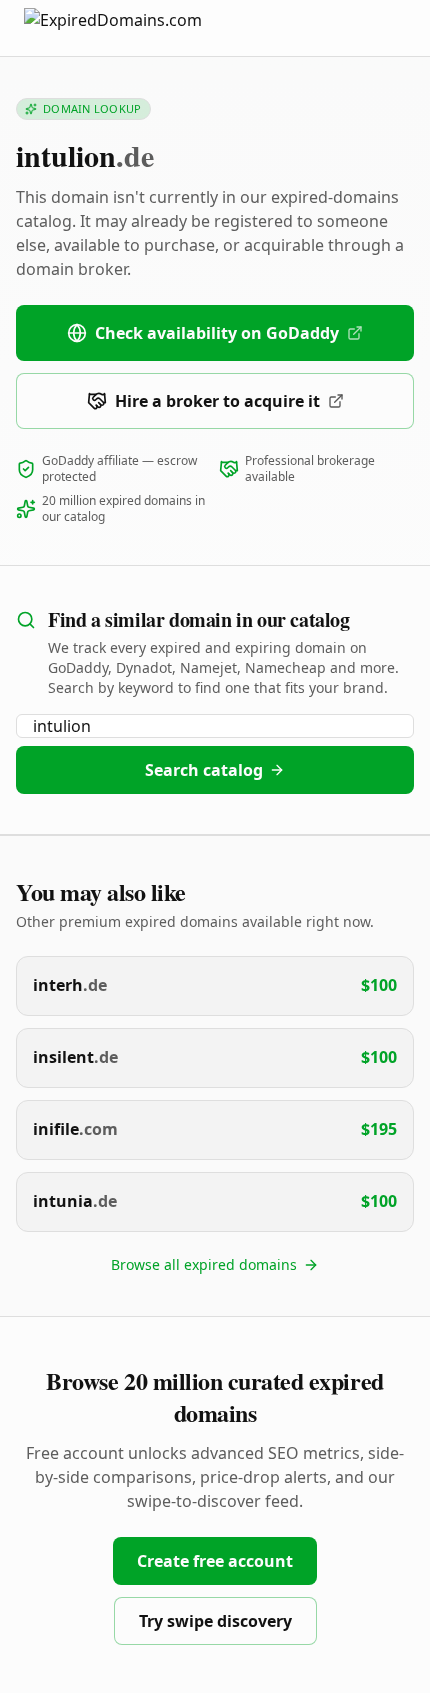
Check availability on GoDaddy (217, 333)
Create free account (215, 1561)
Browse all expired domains (204, 1264)
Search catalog (204, 770)
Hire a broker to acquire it (217, 401)
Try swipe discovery (215, 1621)
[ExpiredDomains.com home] (134, 27)
